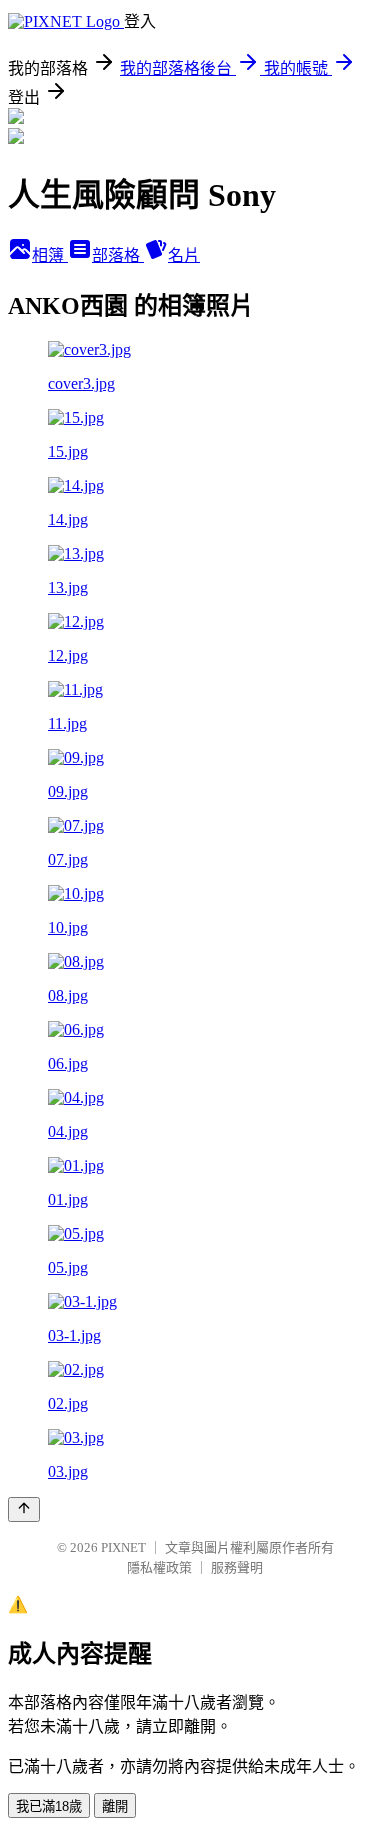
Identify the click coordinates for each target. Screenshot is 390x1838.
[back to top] (24, 1509)
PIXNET (123, 1547)
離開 (115, 1806)
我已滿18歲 (49, 1806)
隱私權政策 (159, 1567)
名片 (184, 255)
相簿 (50, 255)
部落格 (118, 255)
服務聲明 (237, 1567)
